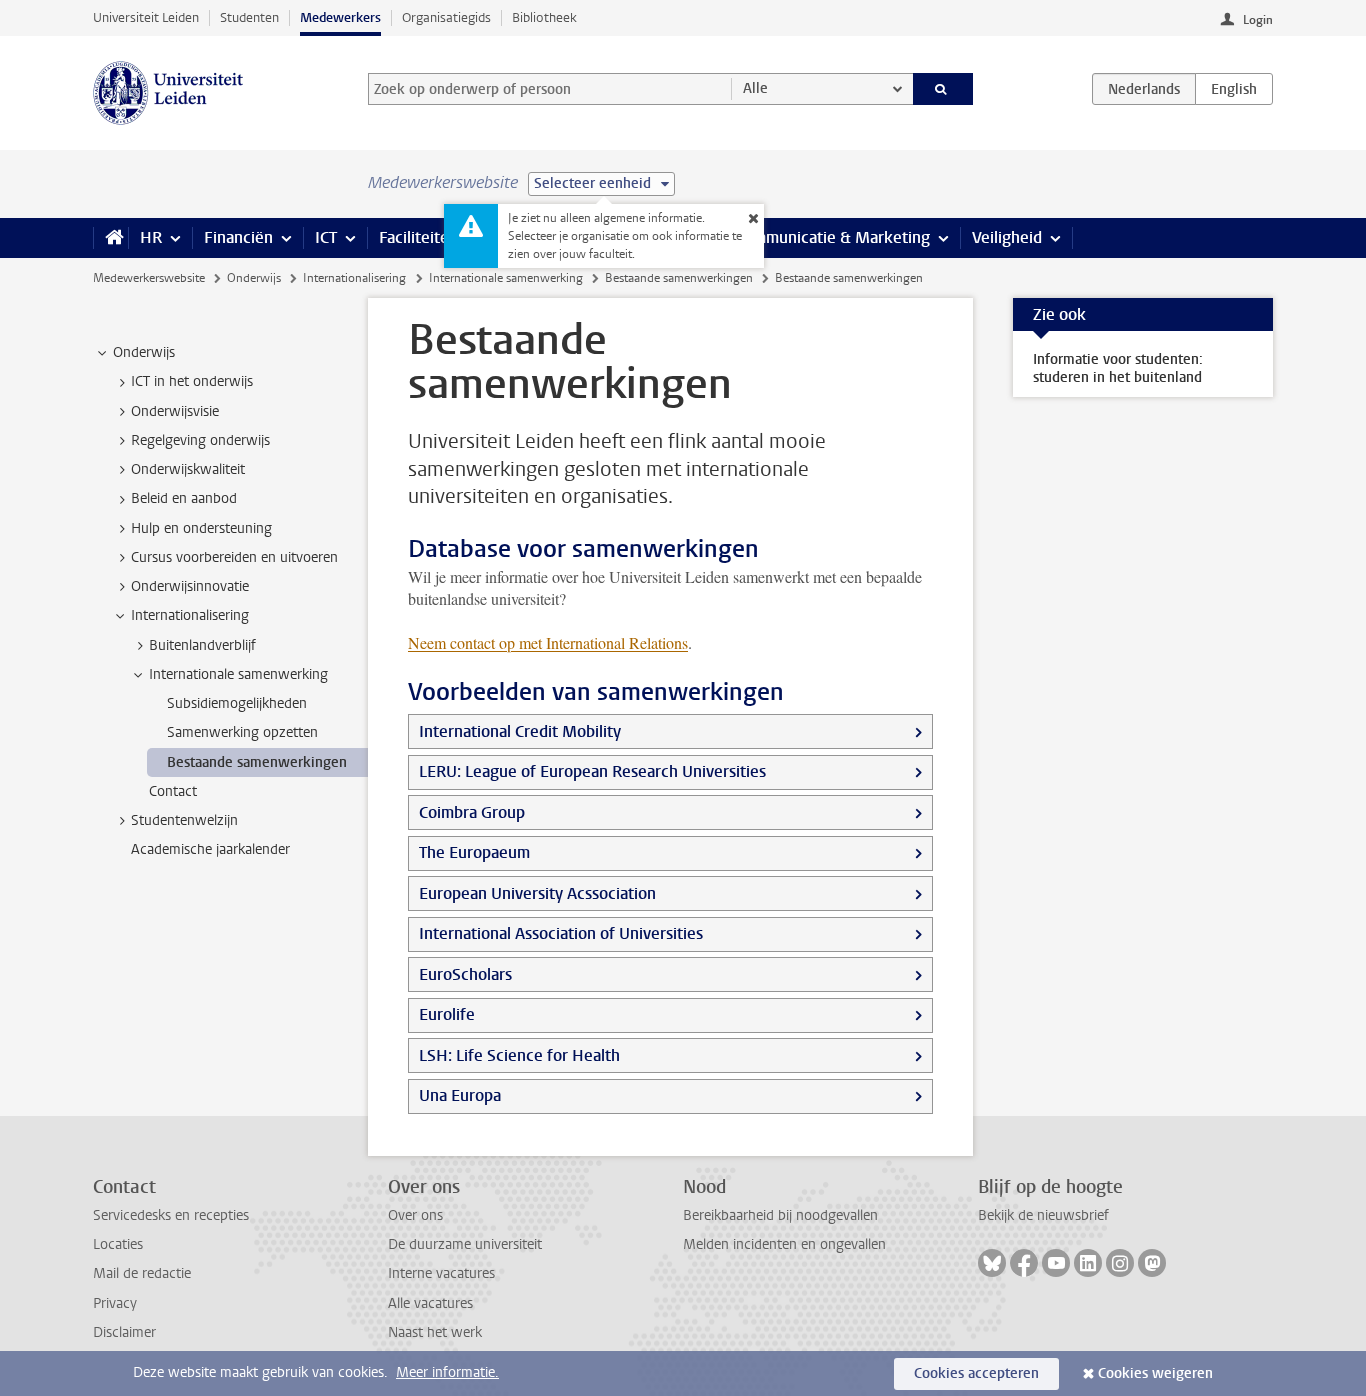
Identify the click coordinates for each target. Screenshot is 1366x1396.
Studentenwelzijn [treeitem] (184, 820)
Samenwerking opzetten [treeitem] (242, 732)
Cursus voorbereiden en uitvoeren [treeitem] (234, 557)
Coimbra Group (472, 812)
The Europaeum (474, 852)
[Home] (110, 238)
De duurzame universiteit (465, 1244)
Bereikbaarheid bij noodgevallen (780, 1215)
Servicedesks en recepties (171, 1215)
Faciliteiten (418, 237)
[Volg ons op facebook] (1024, 1263)
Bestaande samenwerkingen (679, 278)
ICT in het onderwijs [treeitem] (192, 381)
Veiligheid (1007, 237)
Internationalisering (354, 278)
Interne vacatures (441, 1273)
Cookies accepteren (976, 1373)
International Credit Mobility (520, 731)
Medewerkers (340, 17)
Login (1258, 20)
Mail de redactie (142, 1273)
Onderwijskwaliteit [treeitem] (188, 469)
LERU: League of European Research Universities (592, 771)
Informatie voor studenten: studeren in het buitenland (1118, 368)
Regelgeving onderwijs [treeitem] (200, 440)
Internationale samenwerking (506, 278)
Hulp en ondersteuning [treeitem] (201, 528)
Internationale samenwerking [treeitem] (238, 674)
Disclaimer (124, 1332)
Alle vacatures (430, 1303)
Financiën (238, 237)
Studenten (249, 17)
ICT (326, 237)
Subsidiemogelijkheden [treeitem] (237, 703)
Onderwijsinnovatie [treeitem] (190, 586)
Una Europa (460, 1095)
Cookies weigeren (1155, 1373)
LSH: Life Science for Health (519, 1055)
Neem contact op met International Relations (548, 642)
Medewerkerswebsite (149, 278)
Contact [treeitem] (173, 791)
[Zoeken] (943, 89)
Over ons (415, 1215)
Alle (755, 88)
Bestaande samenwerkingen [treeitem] (257, 762)
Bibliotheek (544, 17)
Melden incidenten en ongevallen (784, 1244)
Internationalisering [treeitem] (190, 615)
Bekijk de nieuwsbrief (1043, 1215)
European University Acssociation (537, 893)
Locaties (118, 1244)
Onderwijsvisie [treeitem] (175, 411)
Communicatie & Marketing (832, 237)
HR (151, 237)
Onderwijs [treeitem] (144, 352)
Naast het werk (435, 1332)
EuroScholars (465, 974)
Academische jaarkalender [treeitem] (210, 849)
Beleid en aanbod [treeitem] (184, 498)
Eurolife (447, 1014)
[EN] (1234, 89)
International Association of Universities (561, 933)
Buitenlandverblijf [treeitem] (202, 645)
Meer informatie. (447, 1372)
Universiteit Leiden (146, 17)
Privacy (115, 1303)
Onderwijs (254, 278)
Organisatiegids (446, 17)
